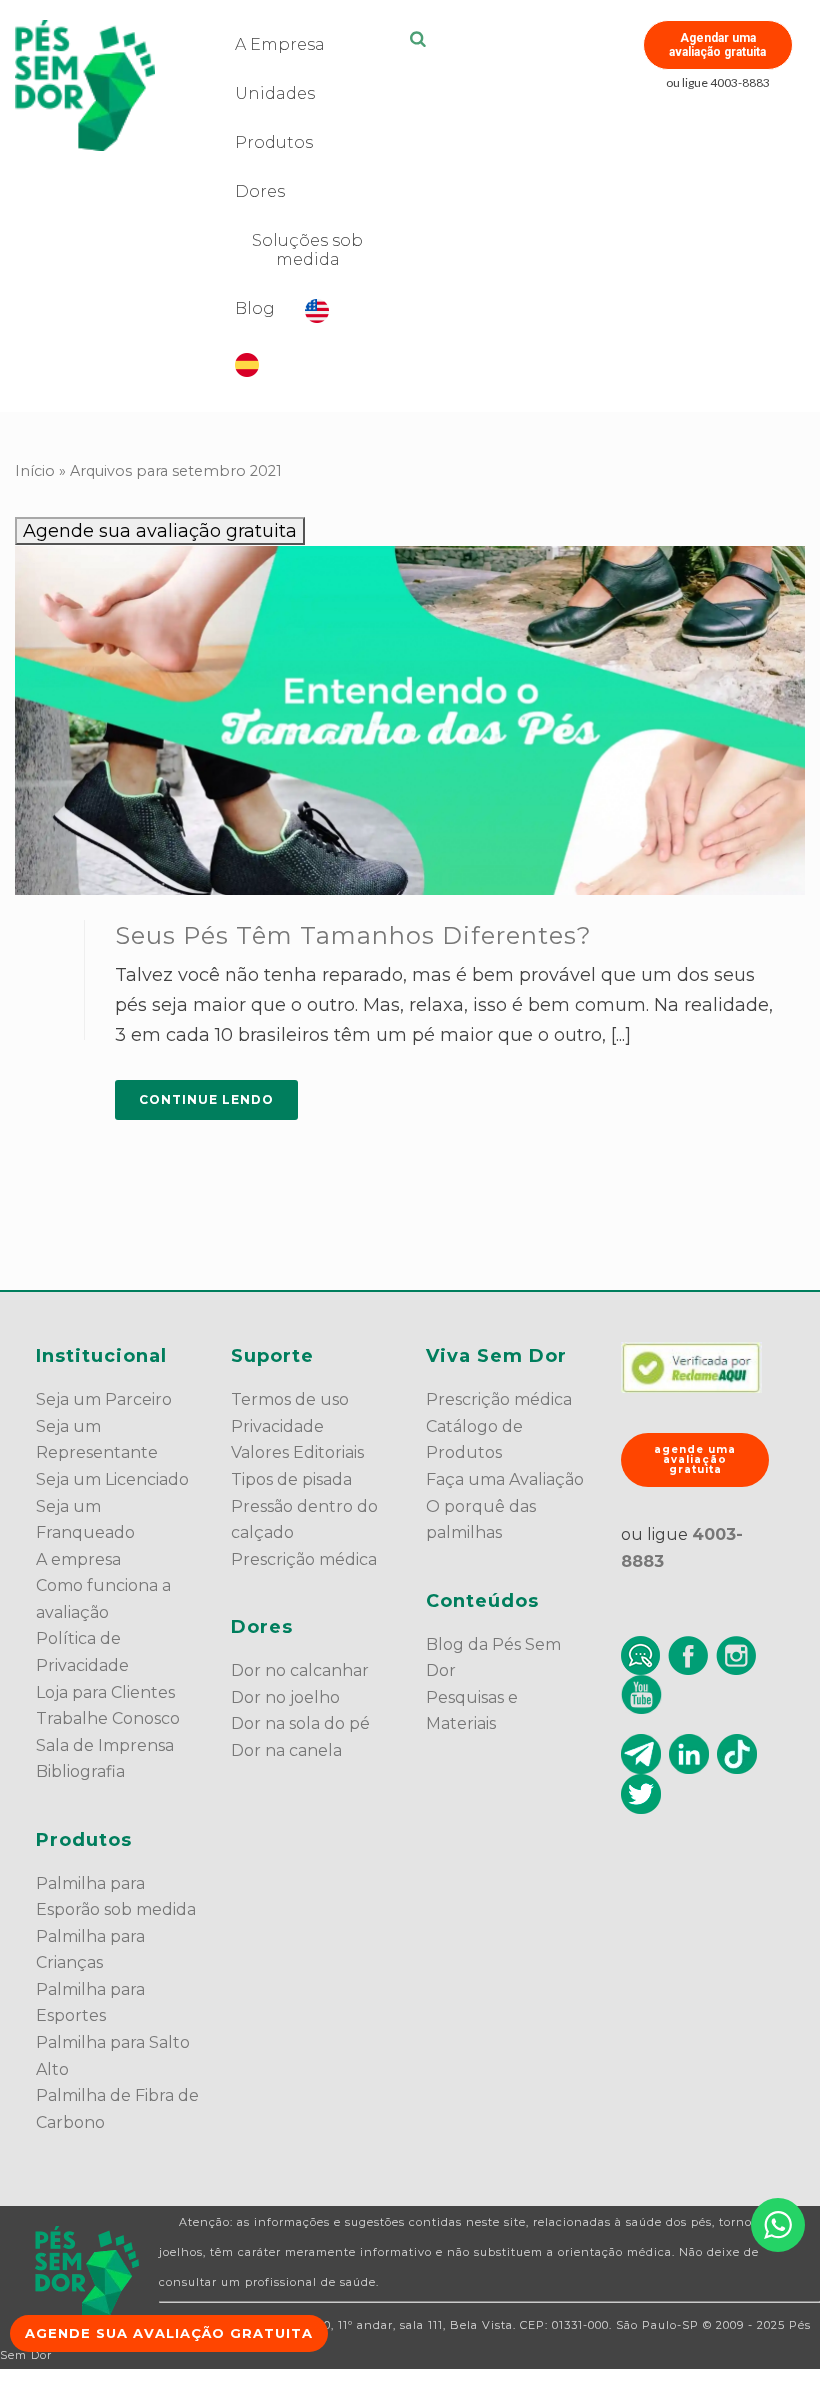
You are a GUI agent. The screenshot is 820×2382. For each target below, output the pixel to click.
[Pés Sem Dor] (87, 2273)
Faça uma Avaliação (505, 1479)
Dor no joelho (285, 1697)
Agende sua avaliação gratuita (160, 531)
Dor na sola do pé (300, 1723)
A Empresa (280, 44)
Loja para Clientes (105, 1692)
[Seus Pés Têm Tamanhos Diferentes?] (410, 720)
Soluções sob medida (307, 250)
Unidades (275, 93)
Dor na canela (286, 1750)
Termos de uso (290, 1399)
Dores (260, 191)
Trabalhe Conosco (108, 1718)
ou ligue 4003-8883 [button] (718, 82)
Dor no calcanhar (300, 1670)
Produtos (274, 142)
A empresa (78, 1559)
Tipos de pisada (291, 1479)
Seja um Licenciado (112, 1479)
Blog (255, 308)
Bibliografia (80, 1771)
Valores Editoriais (297, 1452)
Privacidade (277, 1426)
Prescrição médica (304, 1559)
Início (35, 471)
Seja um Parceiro (104, 1399)
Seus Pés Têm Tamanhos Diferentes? (353, 935)
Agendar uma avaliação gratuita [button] (717, 45)
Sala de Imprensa (105, 1745)
